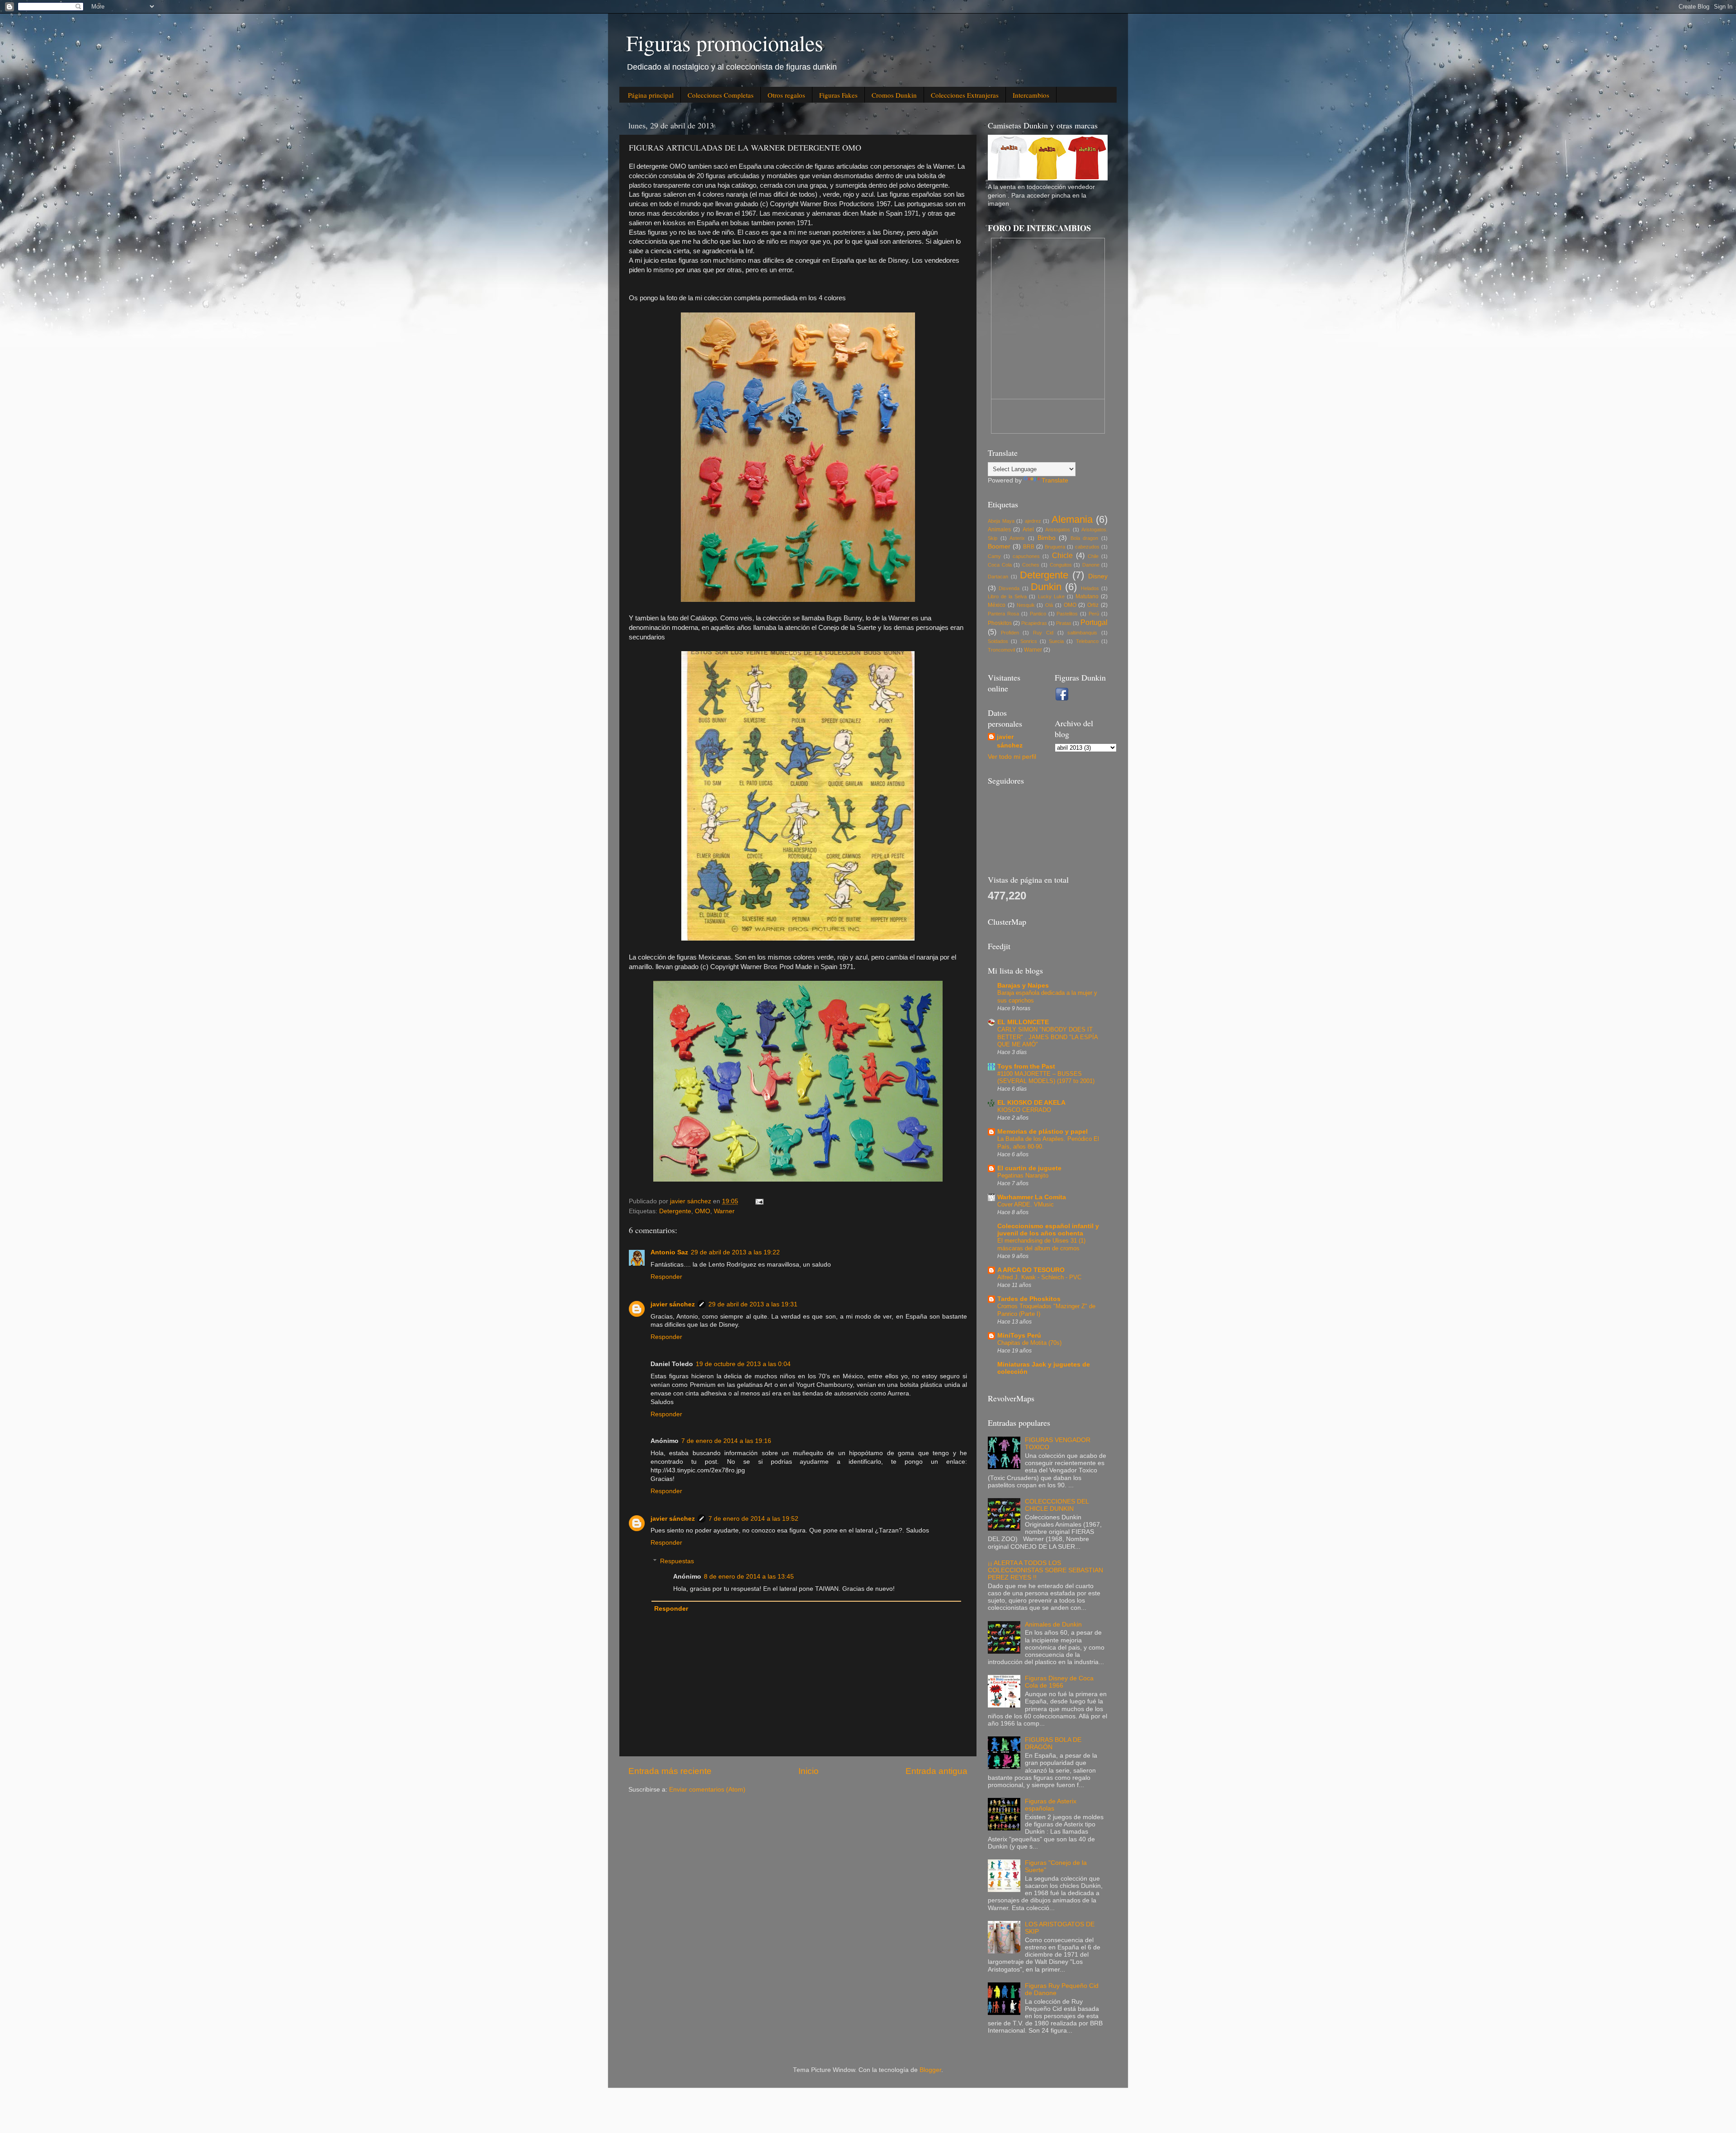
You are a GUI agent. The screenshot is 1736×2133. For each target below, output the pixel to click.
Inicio (809, 1771)
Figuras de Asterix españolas (1051, 1805)
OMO (703, 1211)
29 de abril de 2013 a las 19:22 (735, 1252)
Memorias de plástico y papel (1043, 1132)
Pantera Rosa (1003, 614)
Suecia (1056, 641)
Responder (666, 1277)
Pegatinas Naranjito (1023, 1175)
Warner (724, 1211)
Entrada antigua (936, 1771)
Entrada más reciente (670, 1771)
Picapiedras (1034, 623)
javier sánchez (673, 1304)
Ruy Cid (1043, 633)
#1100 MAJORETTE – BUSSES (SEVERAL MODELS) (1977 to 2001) (1046, 1078)
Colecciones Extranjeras (965, 95)
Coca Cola (1000, 565)
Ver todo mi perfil (1012, 757)
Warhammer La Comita (1032, 1197)
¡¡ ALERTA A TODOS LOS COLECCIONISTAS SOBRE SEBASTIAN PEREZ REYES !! (1045, 1570)
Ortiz (1093, 605)
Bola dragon (1085, 538)
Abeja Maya (1001, 521)
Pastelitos (1067, 614)
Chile (1093, 556)
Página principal (651, 95)
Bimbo (1047, 538)
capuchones (1026, 556)
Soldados (998, 641)
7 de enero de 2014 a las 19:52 (753, 1519)
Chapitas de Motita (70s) (1029, 1343)
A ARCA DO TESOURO (1031, 1270)
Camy (994, 556)
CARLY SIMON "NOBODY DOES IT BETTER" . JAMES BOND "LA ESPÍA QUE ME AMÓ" (1047, 1037)
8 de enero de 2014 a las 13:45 (749, 1577)
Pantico (1038, 614)
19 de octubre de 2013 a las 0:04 (743, 1364)
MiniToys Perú (1019, 1336)
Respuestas (677, 1561)
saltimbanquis (1082, 633)
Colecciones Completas (721, 95)
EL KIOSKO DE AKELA (1031, 1103)
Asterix (1017, 538)
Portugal (1094, 622)
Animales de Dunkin (1053, 1625)
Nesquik (1026, 605)
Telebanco (1087, 641)
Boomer (999, 546)
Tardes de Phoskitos (1029, 1299)
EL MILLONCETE (1023, 1022)
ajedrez (1033, 521)
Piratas (1064, 623)
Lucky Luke (1051, 596)
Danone (1091, 565)
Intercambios (1031, 95)
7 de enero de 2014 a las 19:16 (726, 1441)
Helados (1090, 588)
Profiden (1010, 633)
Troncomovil (1001, 650)
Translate (1055, 480)
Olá (1049, 605)
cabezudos (1087, 547)
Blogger (930, 2070)
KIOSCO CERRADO (1024, 1110)
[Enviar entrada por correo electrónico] (759, 1201)
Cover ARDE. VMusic (1026, 1204)
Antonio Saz (669, 1252)
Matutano (1087, 596)
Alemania (1072, 519)
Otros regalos (786, 95)
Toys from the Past (1026, 1066)
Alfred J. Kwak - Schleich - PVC (1039, 1277)
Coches (1031, 565)
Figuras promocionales (725, 43)
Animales (999, 530)
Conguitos (1061, 565)
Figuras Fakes (838, 95)
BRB (1029, 547)
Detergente (675, 1211)
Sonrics (1029, 641)
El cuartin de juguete (1029, 1168)
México (997, 605)
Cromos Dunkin (894, 95)
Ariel (1028, 530)
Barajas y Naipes (1023, 986)
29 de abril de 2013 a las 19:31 (753, 1304)
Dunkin (1046, 587)
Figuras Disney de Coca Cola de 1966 (1059, 1682)
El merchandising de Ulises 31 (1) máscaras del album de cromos (1041, 1244)
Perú (1094, 614)
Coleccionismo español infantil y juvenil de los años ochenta (1048, 1230)
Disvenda (1009, 588)
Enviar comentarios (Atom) (707, 1790)
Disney (1098, 576)
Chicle (1062, 555)
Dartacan (998, 577)
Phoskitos (1000, 623)
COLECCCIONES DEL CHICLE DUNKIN (1057, 1505)
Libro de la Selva (1007, 596)
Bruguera (1055, 547)
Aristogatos (1058, 530)
